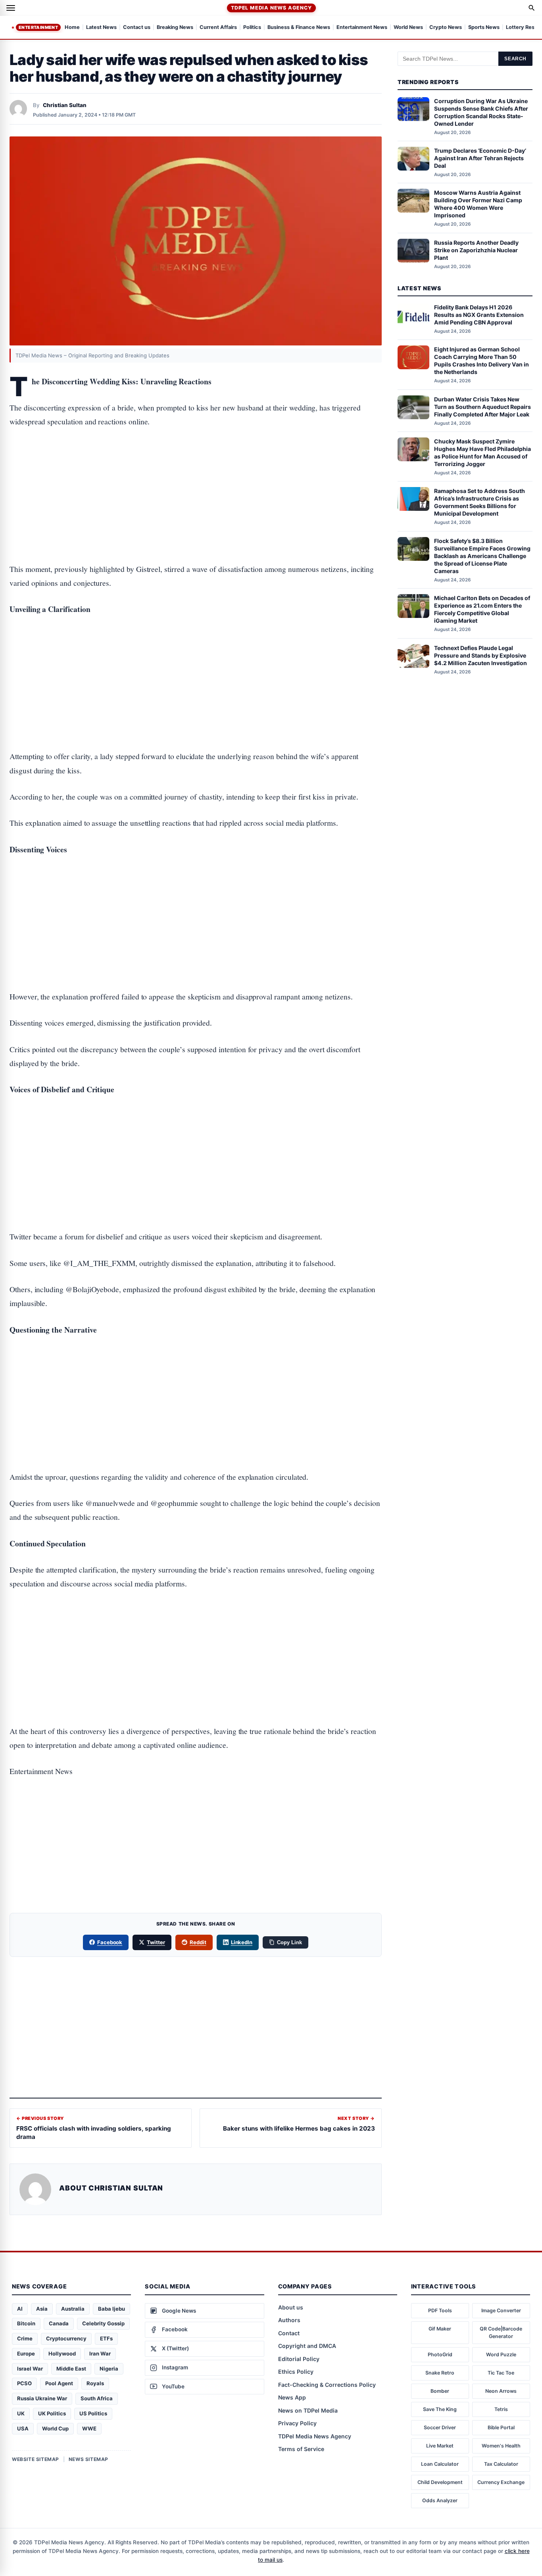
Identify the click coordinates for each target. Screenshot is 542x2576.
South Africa (97, 2398)
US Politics (93, 2413)
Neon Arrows (501, 2391)
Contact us (137, 28)
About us (291, 2307)
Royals (95, 2383)
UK (21, 2413)
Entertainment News (362, 28)
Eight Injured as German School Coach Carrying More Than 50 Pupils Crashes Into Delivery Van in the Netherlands (481, 361)
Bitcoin (26, 2323)
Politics (252, 28)
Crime (25, 2338)
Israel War (30, 2369)
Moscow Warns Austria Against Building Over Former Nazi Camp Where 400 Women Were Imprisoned (478, 204)
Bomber (440, 2391)
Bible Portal (501, 2427)
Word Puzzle (501, 2354)
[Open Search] (532, 8)
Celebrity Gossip (103, 2323)
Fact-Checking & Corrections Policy (327, 2385)
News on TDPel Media (308, 2410)
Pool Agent (59, 2383)
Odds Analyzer (440, 2500)
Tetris (501, 2409)
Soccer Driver (440, 2427)
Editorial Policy (299, 2359)
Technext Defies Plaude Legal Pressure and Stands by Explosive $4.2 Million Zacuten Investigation (480, 655)
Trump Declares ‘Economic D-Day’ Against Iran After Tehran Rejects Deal (480, 158)
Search (515, 59)
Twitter (156, 1942)
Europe (26, 2354)
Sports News (484, 28)
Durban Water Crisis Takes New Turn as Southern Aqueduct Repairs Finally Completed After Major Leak (482, 407)
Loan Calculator (440, 2464)
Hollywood (62, 2354)
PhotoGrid (440, 2354)
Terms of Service (301, 2449)
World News (408, 28)
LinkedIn (242, 1942)
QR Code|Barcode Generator (501, 2333)
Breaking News (175, 28)
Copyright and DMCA (307, 2346)
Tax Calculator (501, 2464)
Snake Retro (440, 2373)
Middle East (71, 2369)
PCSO (24, 2383)
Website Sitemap (36, 2459)
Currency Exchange (501, 2482)
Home (72, 28)
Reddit (198, 1942)
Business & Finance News (299, 28)
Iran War (100, 2354)
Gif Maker (440, 2329)
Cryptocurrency (66, 2338)
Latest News (101, 28)
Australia (73, 2309)
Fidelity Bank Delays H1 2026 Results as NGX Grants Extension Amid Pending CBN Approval (479, 315)
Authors (289, 2320)
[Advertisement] (196, 471)
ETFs (106, 2338)
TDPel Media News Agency (271, 8)
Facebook (110, 1942)
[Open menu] (11, 8)
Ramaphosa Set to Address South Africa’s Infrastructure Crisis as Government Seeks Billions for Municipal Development (480, 502)
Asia (42, 2309)
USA (23, 2428)
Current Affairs (218, 28)
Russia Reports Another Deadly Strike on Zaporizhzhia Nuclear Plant (476, 250)
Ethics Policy (296, 2372)
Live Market (440, 2446)
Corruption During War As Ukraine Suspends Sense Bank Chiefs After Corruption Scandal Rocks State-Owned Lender (481, 112)
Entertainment (38, 27)
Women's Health (501, 2446)
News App (292, 2397)
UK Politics (52, 2413)
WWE (89, 2428)
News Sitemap (88, 2459)
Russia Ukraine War (42, 2398)
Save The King (440, 2409)
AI (20, 2309)
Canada (59, 2323)
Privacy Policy (297, 2423)
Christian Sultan (65, 105)
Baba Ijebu (111, 2309)
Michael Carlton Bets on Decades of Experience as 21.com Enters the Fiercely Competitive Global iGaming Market (482, 609)
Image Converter (501, 2310)
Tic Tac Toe (501, 2373)
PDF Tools (440, 2310)
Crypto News (446, 28)
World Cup (55, 2428)
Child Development (440, 2482)
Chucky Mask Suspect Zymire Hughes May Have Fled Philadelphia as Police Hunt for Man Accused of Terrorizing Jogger (482, 453)
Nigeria (109, 2369)
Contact (289, 2333)
